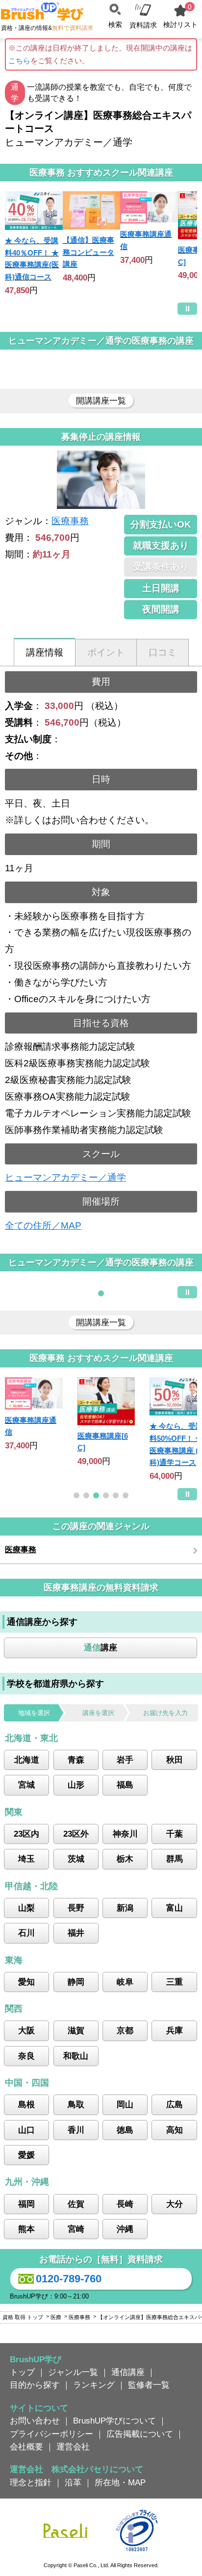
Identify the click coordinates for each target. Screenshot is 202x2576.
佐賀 (76, 2204)
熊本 (26, 2229)
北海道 (27, 1760)
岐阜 (125, 1982)
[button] (101, 1293)
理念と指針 (31, 2482)
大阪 (26, 2030)
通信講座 (128, 2372)
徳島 (125, 2130)
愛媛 (26, 2155)
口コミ (163, 652)
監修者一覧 (149, 2385)
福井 (76, 1933)
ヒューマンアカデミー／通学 (65, 1177)
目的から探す (35, 2385)
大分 (175, 2204)
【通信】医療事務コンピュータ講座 (88, 252)
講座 (101, 1647)
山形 (76, 1785)
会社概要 (26, 2447)
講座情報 (45, 652)
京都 (125, 2030)
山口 (26, 2130)
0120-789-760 (69, 2279)
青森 (76, 1760)
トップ (22, 2372)
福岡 (26, 2204)
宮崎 (76, 2229)
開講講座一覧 (101, 401)
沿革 (73, 2482)
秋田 (175, 1760)
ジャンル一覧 (73, 2372)
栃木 (125, 1859)
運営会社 (73, 2447)
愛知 (26, 1982)
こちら (19, 61)
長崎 (125, 2204)
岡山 (125, 2104)
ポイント (106, 652)
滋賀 (76, 2030)
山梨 (26, 1908)
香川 (76, 2130)
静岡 (76, 1982)
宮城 (26, 1785)
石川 (26, 1933)
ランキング (94, 2385)
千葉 (175, 1834)
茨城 (76, 1859)
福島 (125, 1785)
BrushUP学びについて (114, 2421)
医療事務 (70, 521)
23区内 (26, 1834)
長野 (76, 1908)
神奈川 (125, 1834)
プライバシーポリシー (51, 2434)
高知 (175, 2130)
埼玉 (26, 1859)
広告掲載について (140, 2434)
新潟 (125, 1908)
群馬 (175, 1859)
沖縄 (125, 2229)
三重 (175, 1982)
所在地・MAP (120, 2482)
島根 (26, 2104)
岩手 (125, 1760)
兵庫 (175, 2030)
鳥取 (76, 2104)
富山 (175, 1908)
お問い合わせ (35, 2421)
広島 (175, 2104)
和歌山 (76, 2056)
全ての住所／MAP (43, 1225)
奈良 (26, 2056)
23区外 (76, 1834)
